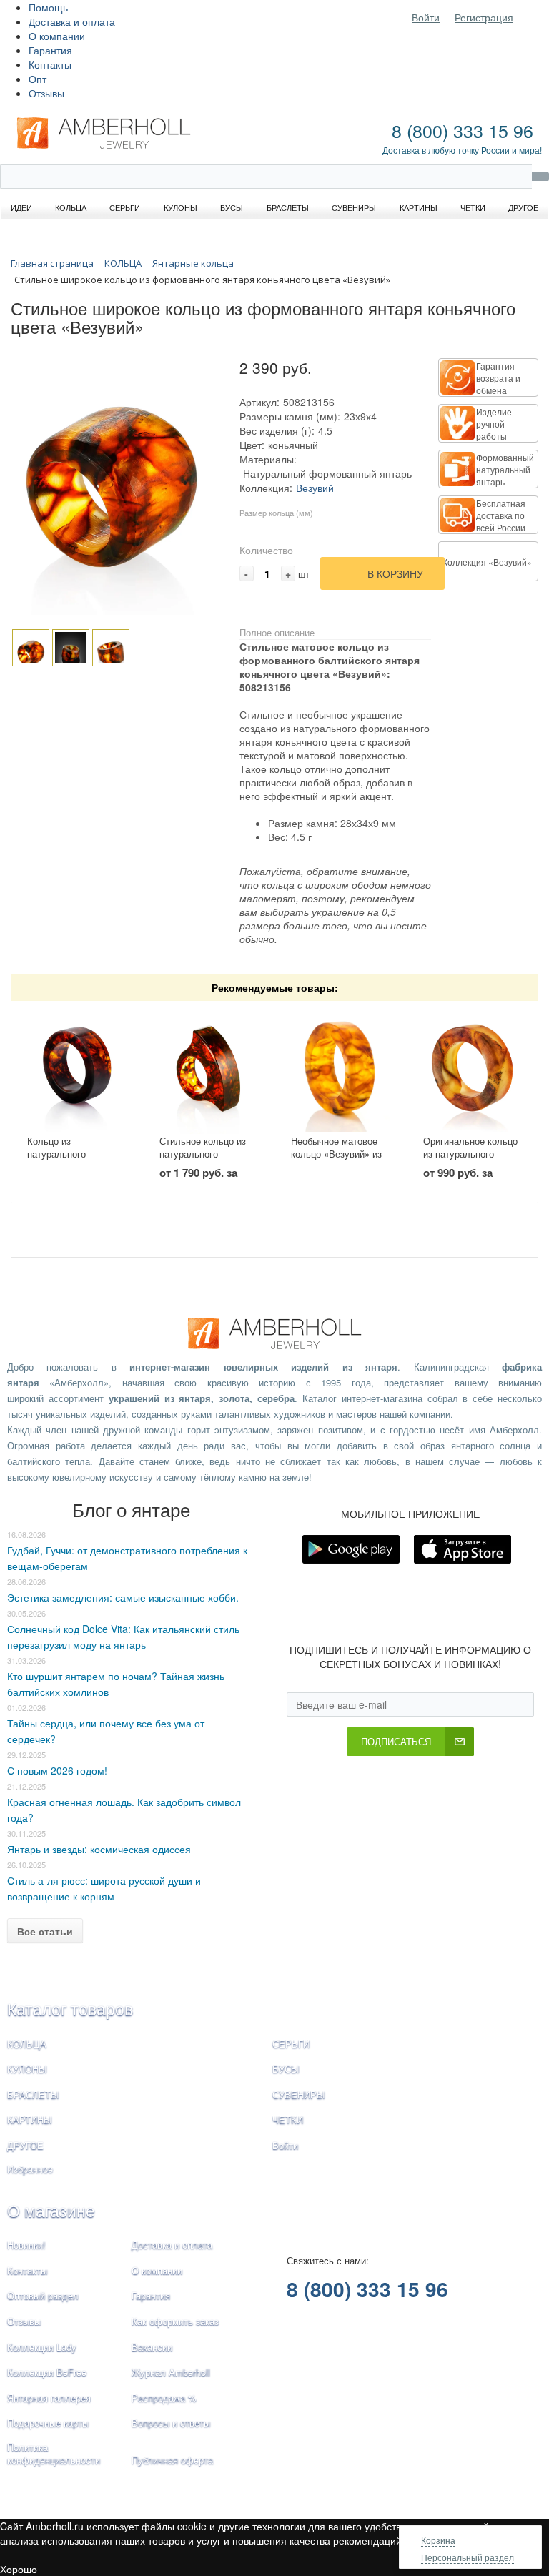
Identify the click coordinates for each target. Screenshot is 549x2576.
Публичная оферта (172, 2460)
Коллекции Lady (42, 2347)
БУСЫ (286, 2069)
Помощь (48, 7)
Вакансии (152, 2347)
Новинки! (26, 2245)
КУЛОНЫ (27, 2069)
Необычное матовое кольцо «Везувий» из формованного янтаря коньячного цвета (338, 1161)
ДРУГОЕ (25, 2145)
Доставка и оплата (72, 21)
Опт (38, 79)
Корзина (438, 2540)
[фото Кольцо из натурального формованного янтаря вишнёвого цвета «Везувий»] (76, 1068)
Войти (426, 17)
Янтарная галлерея (49, 2398)
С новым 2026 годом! (57, 1770)
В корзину (395, 573)
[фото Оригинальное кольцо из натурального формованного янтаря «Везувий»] (473, 1068)
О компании (57, 36)
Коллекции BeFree (47, 2372)
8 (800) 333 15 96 (463, 130)
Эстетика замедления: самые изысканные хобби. (123, 1597)
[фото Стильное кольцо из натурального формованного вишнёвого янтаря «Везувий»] (209, 1068)
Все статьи (45, 1931)
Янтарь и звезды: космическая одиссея (99, 1849)
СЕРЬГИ (291, 2044)
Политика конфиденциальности (54, 2454)
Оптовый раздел (43, 2295)
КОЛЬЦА (27, 2044)
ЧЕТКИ (288, 2119)
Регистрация (484, 17)
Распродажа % (164, 2398)
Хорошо (19, 2569)
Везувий (315, 488)
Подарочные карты (48, 2423)
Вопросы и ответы (171, 2423)
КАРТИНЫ (30, 2119)
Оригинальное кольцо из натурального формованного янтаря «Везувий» (471, 1161)
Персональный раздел (468, 2557)
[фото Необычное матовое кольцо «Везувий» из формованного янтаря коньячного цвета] (340, 1068)
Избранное (30, 2169)
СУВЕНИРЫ (299, 2094)
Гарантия (50, 50)
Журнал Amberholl (171, 2372)
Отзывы (46, 93)
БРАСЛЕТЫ (33, 2094)
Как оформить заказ (175, 2321)
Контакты (50, 64)
